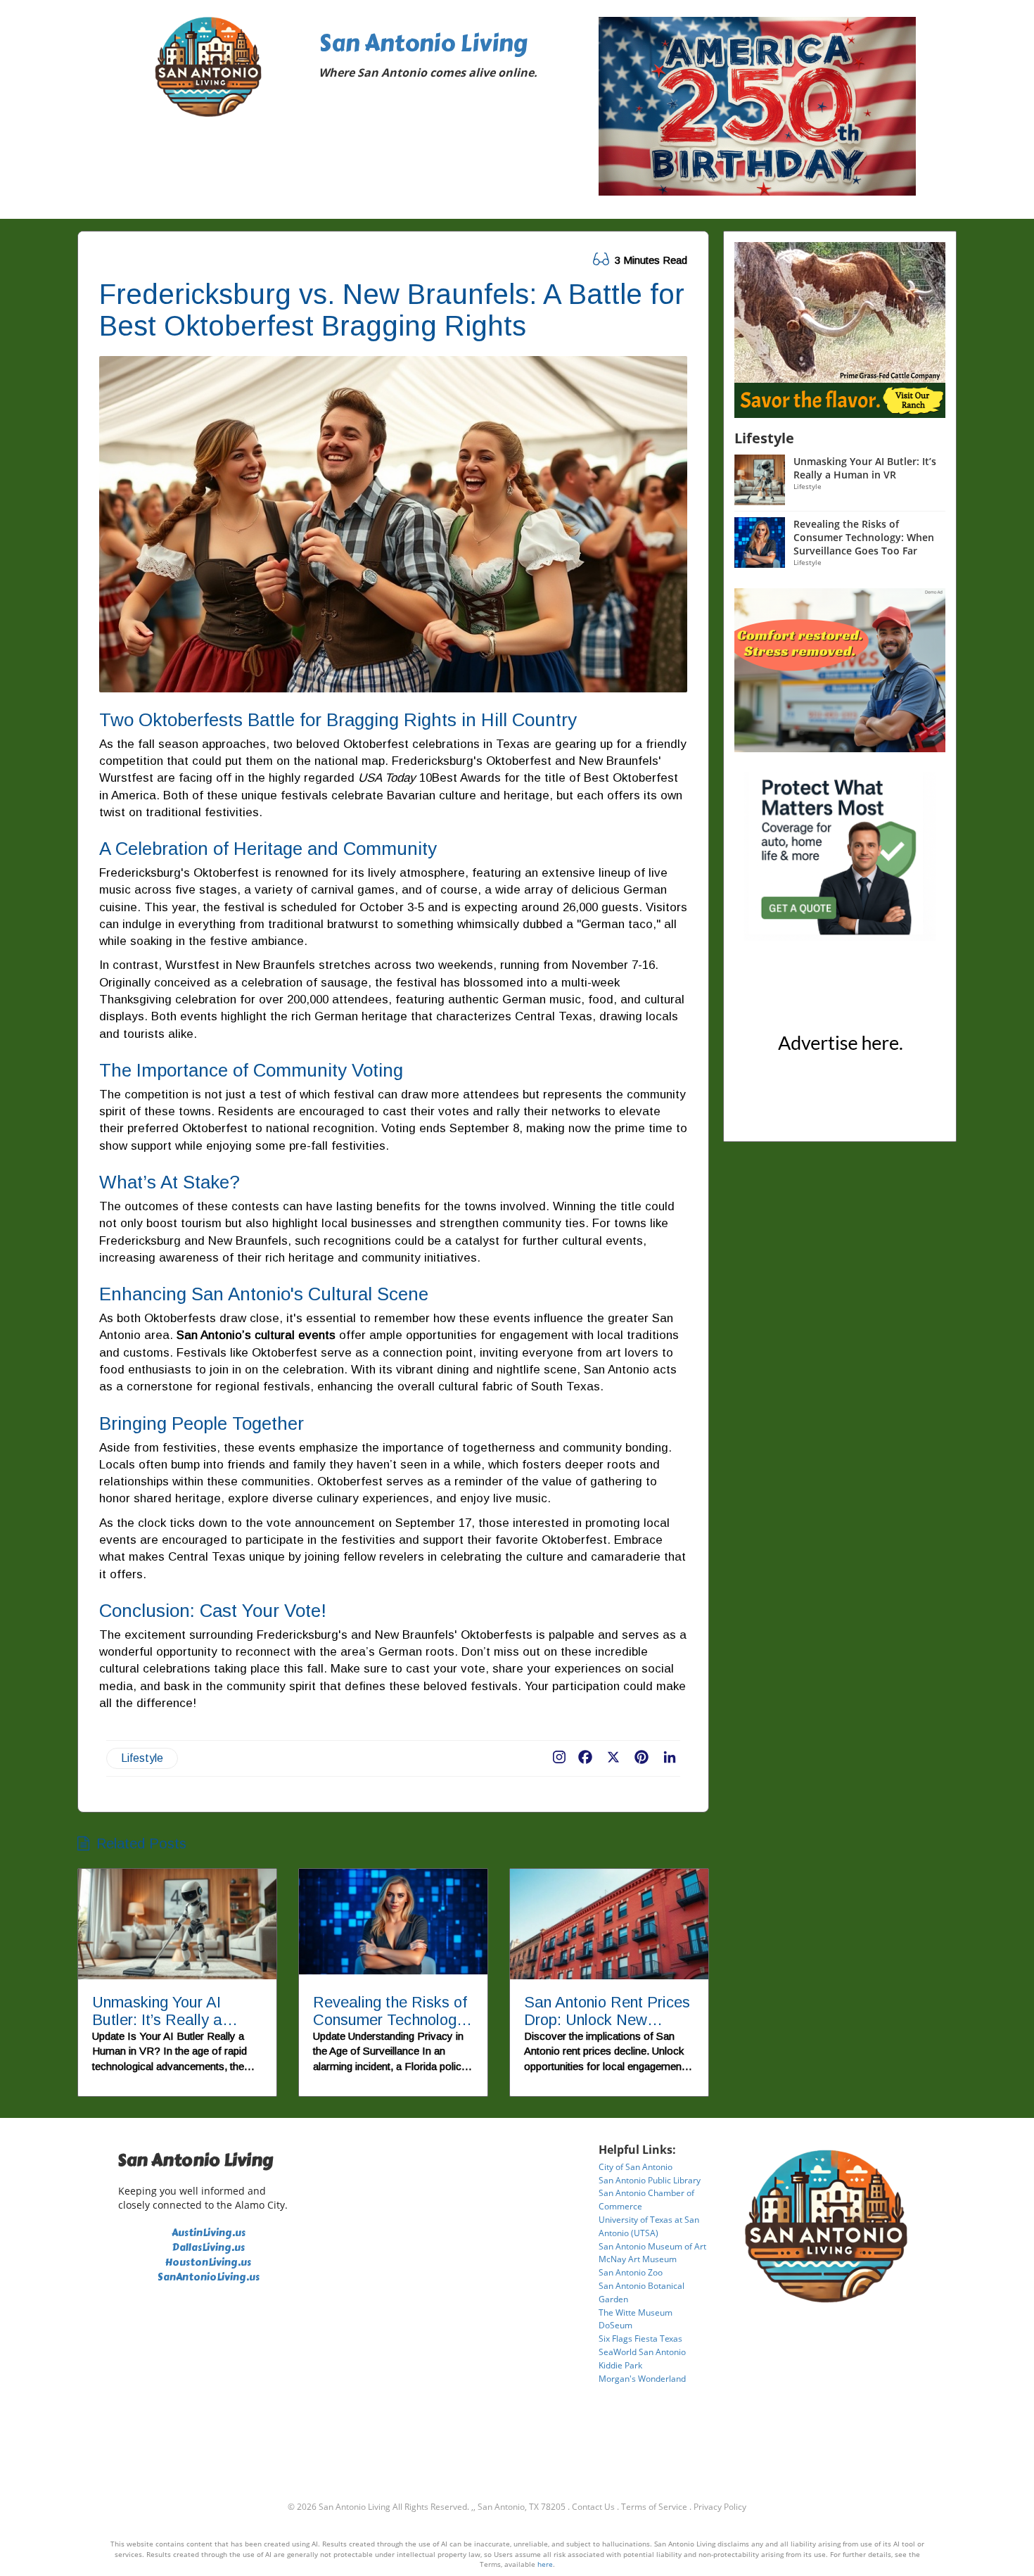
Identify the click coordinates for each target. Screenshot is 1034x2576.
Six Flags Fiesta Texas (640, 2339)
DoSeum (615, 2325)
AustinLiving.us (209, 2233)
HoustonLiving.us (208, 2263)
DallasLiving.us (209, 2248)
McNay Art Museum (638, 2259)
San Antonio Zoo (631, 2272)
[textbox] (449, 58)
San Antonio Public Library (650, 2180)
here (545, 2564)
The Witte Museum (636, 2312)
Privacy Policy (720, 2507)
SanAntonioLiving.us (209, 2277)
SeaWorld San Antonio (642, 2352)
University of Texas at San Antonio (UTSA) (649, 2226)
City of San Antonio (636, 2167)
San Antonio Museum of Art (652, 2246)
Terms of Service (654, 2507)
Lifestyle (142, 1758)
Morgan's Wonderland (642, 2379)
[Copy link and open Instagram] (559, 1754)
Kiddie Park (620, 2365)
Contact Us (593, 2507)
